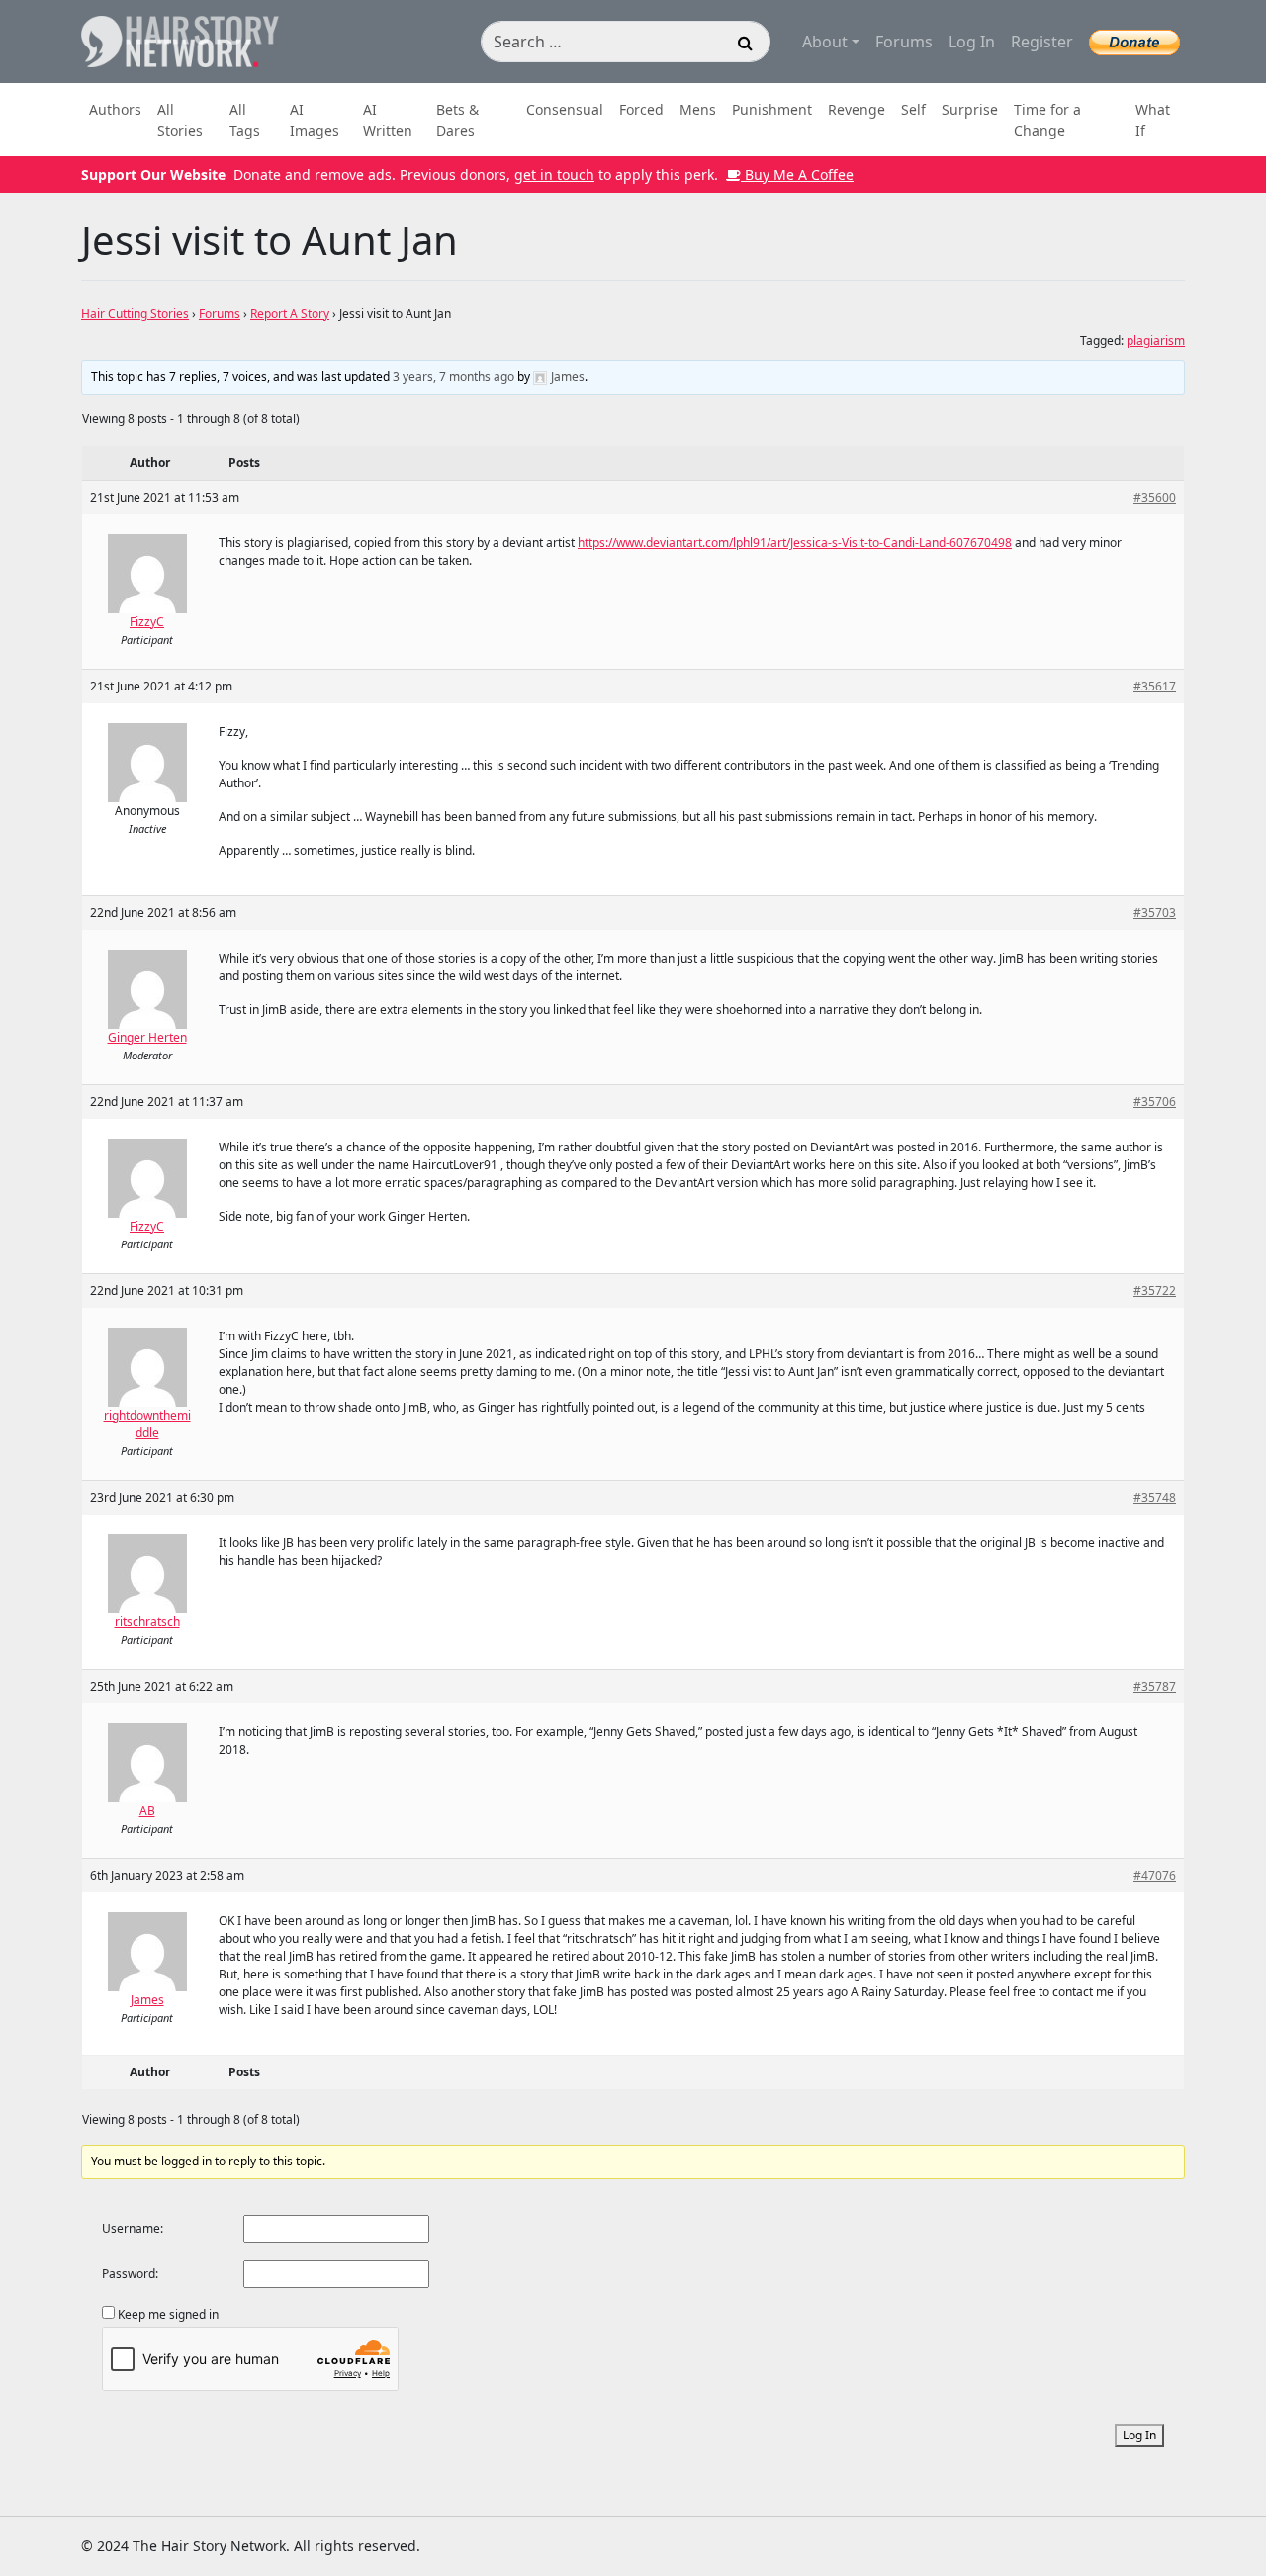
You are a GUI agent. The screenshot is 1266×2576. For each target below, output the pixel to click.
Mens (698, 109)
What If (1153, 120)
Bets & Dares (457, 120)
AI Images (315, 120)
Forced (641, 109)
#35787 (1155, 1686)
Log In (972, 42)
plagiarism (1156, 341)
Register (1042, 42)
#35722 (1155, 1290)
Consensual (565, 109)
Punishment (772, 109)
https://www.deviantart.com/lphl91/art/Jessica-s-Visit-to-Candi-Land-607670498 (795, 543)
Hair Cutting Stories (135, 313)
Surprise (970, 109)
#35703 (1155, 913)
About (825, 42)
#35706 (1155, 1102)
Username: (133, 2228)
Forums (904, 42)
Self (913, 109)
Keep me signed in (168, 2314)
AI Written (388, 120)
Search (746, 46)
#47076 (1155, 1875)
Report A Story (290, 313)
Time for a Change (1047, 120)
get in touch (554, 175)
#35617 (1155, 686)
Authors (115, 109)
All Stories (180, 120)
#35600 (1155, 497)
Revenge (857, 109)
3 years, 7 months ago (453, 376)
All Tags (245, 120)
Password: (130, 2274)
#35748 (1155, 1497)
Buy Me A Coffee (797, 175)
